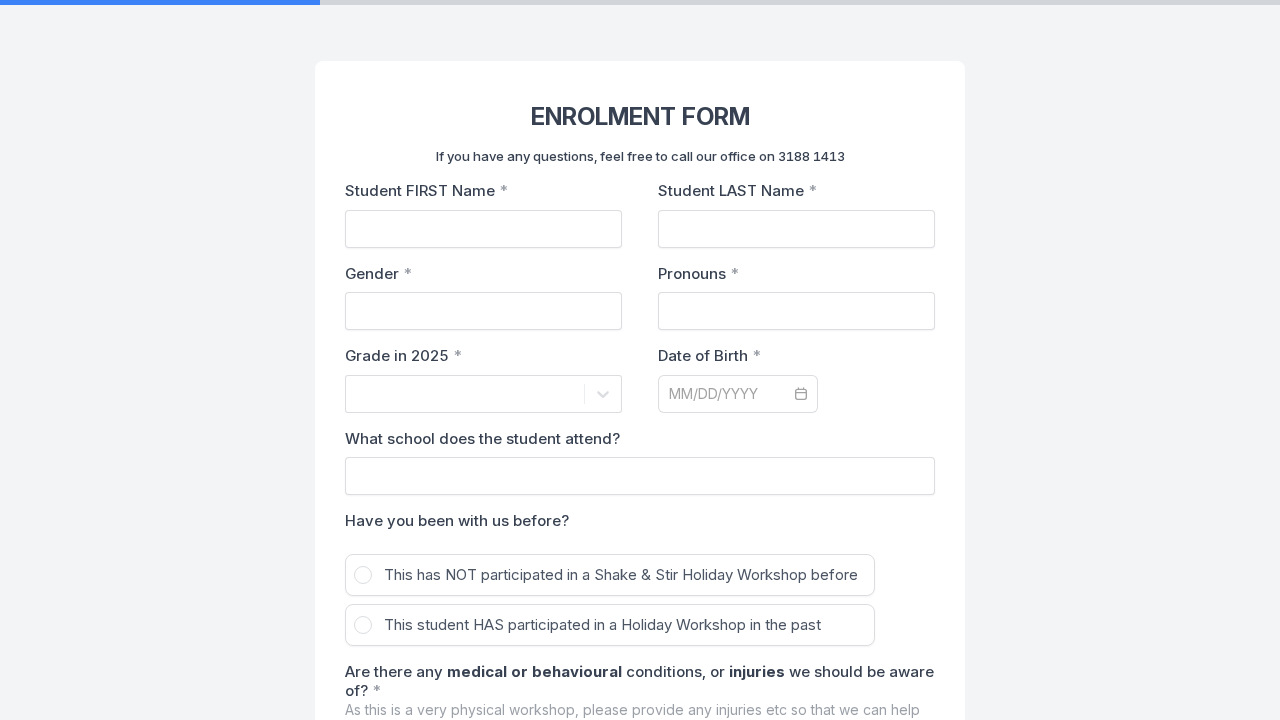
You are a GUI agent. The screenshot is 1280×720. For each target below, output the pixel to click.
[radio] (610, 575)
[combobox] (358, 394)
